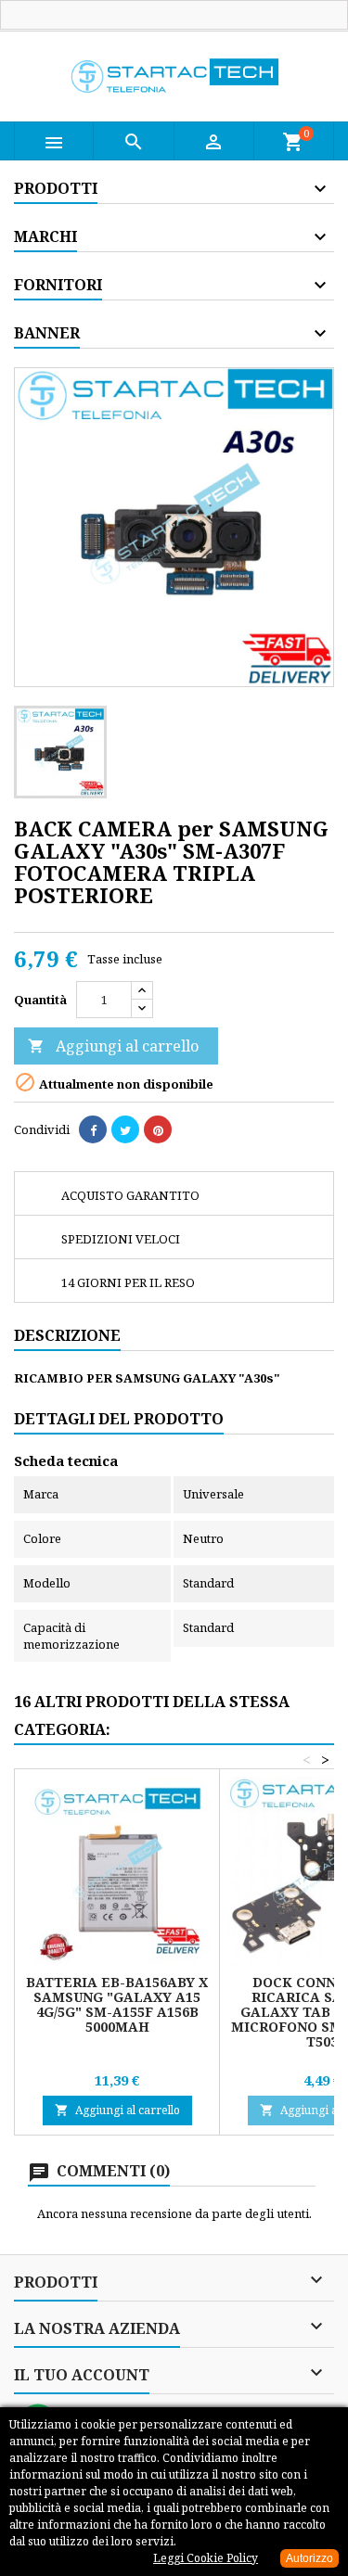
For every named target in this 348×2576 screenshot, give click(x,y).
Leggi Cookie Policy (206, 2558)
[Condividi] (93, 1129)
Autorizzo (309, 2558)
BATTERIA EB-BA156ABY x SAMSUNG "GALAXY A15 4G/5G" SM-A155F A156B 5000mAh (117, 2004)
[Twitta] (125, 1129)
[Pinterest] (158, 1129)
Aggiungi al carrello (113, 1046)
